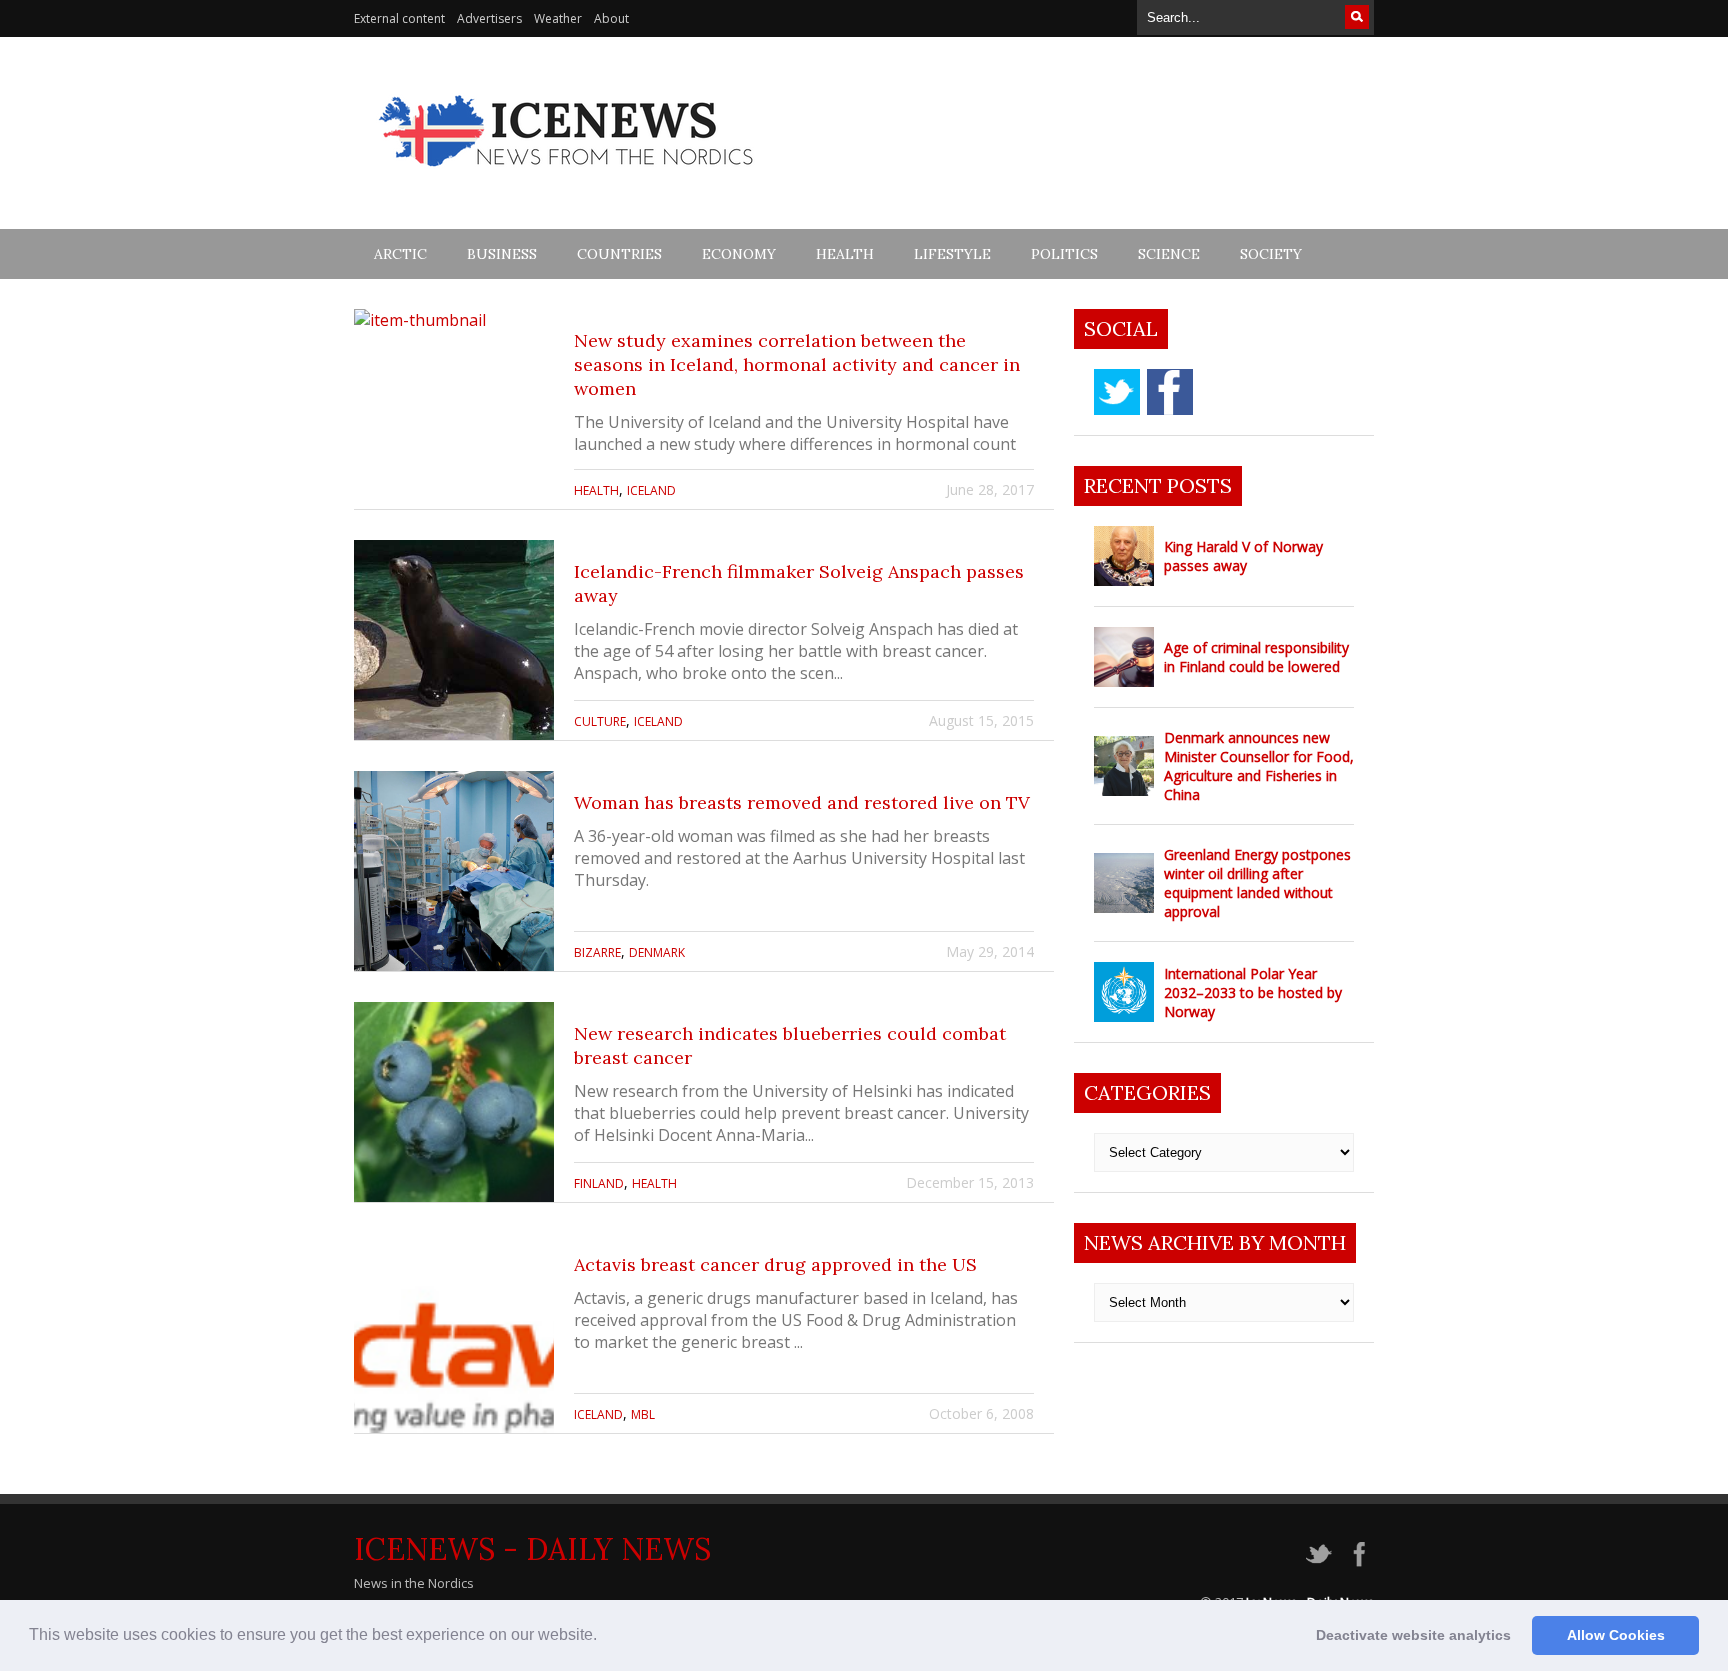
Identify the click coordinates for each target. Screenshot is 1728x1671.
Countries (619, 254)
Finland (599, 1183)
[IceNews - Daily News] (567, 177)
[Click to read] (454, 409)
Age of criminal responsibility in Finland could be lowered (1256, 657)
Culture (600, 721)
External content (399, 18)
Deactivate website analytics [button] (1413, 1635)
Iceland (651, 490)
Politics (1064, 254)
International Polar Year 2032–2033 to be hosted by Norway (1253, 992)
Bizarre (597, 952)
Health (845, 254)
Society (1271, 254)
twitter (1117, 392)
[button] (604, 1637)
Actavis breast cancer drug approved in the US (775, 1264)
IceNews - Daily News (532, 1549)
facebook (1170, 392)
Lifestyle (952, 254)
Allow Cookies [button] (1616, 1635)
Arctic (400, 254)
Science (1169, 254)
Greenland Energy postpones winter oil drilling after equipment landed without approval (1257, 883)
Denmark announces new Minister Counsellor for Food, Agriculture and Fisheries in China (1259, 766)
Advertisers (489, 18)
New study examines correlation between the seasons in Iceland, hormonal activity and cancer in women (797, 364)
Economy (739, 254)
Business (502, 254)
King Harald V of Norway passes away (1243, 556)
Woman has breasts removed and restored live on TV (802, 802)
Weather (558, 18)
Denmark (657, 952)
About (611, 18)
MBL (643, 1414)
